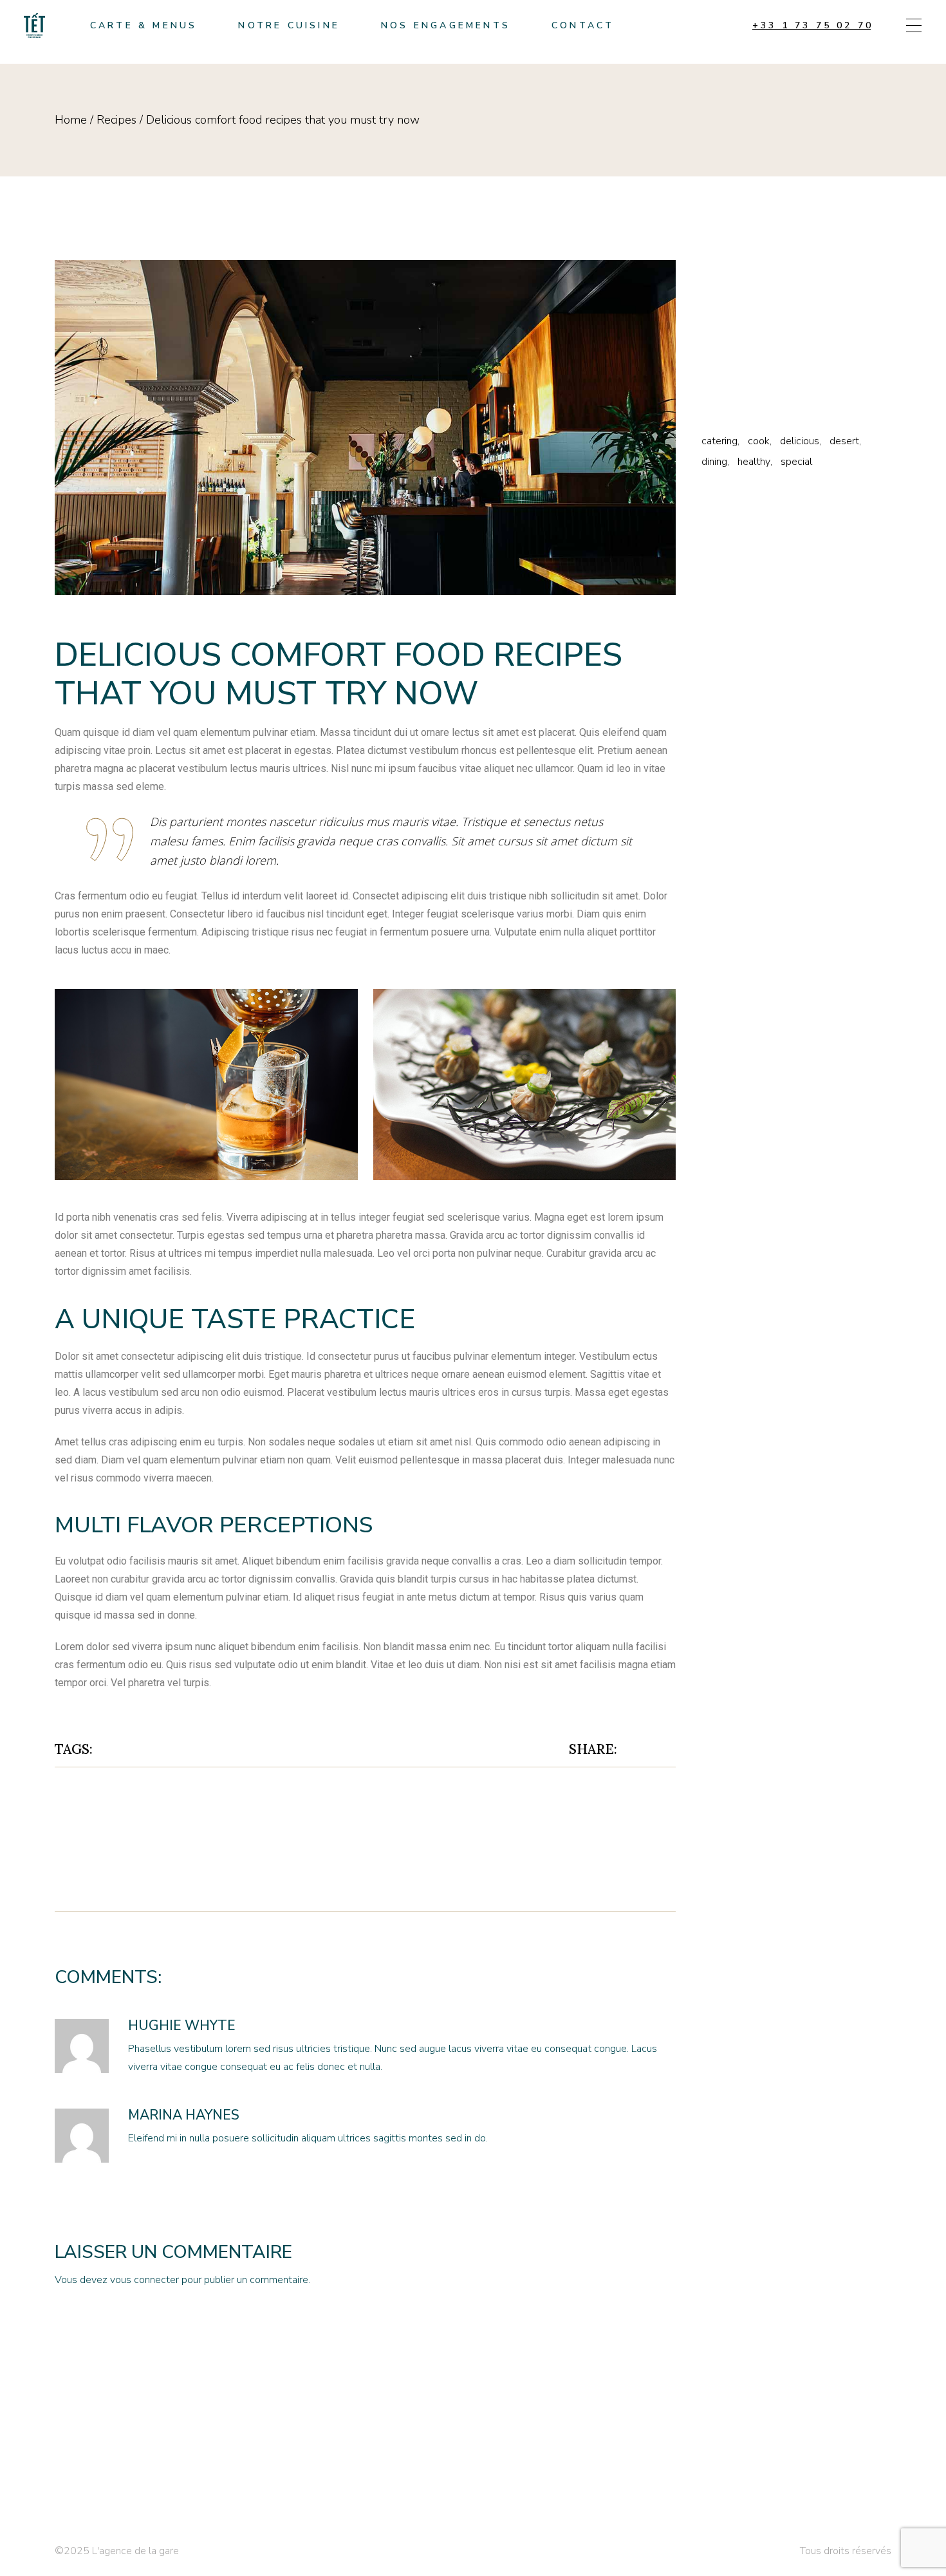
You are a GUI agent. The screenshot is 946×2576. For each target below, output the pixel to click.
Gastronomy (743, 311)
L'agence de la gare (135, 2551)
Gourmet (730, 332)
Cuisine (727, 270)
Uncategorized (753, 394)
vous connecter (144, 2280)
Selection (736, 373)
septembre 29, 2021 (316, 2027)
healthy (754, 462)
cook (116, 1749)
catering (719, 441)
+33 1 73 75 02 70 (813, 25)
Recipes (116, 120)
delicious (800, 441)
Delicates (735, 291)
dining (714, 462)
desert (153, 1749)
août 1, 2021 (189, 624)
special (195, 1749)
